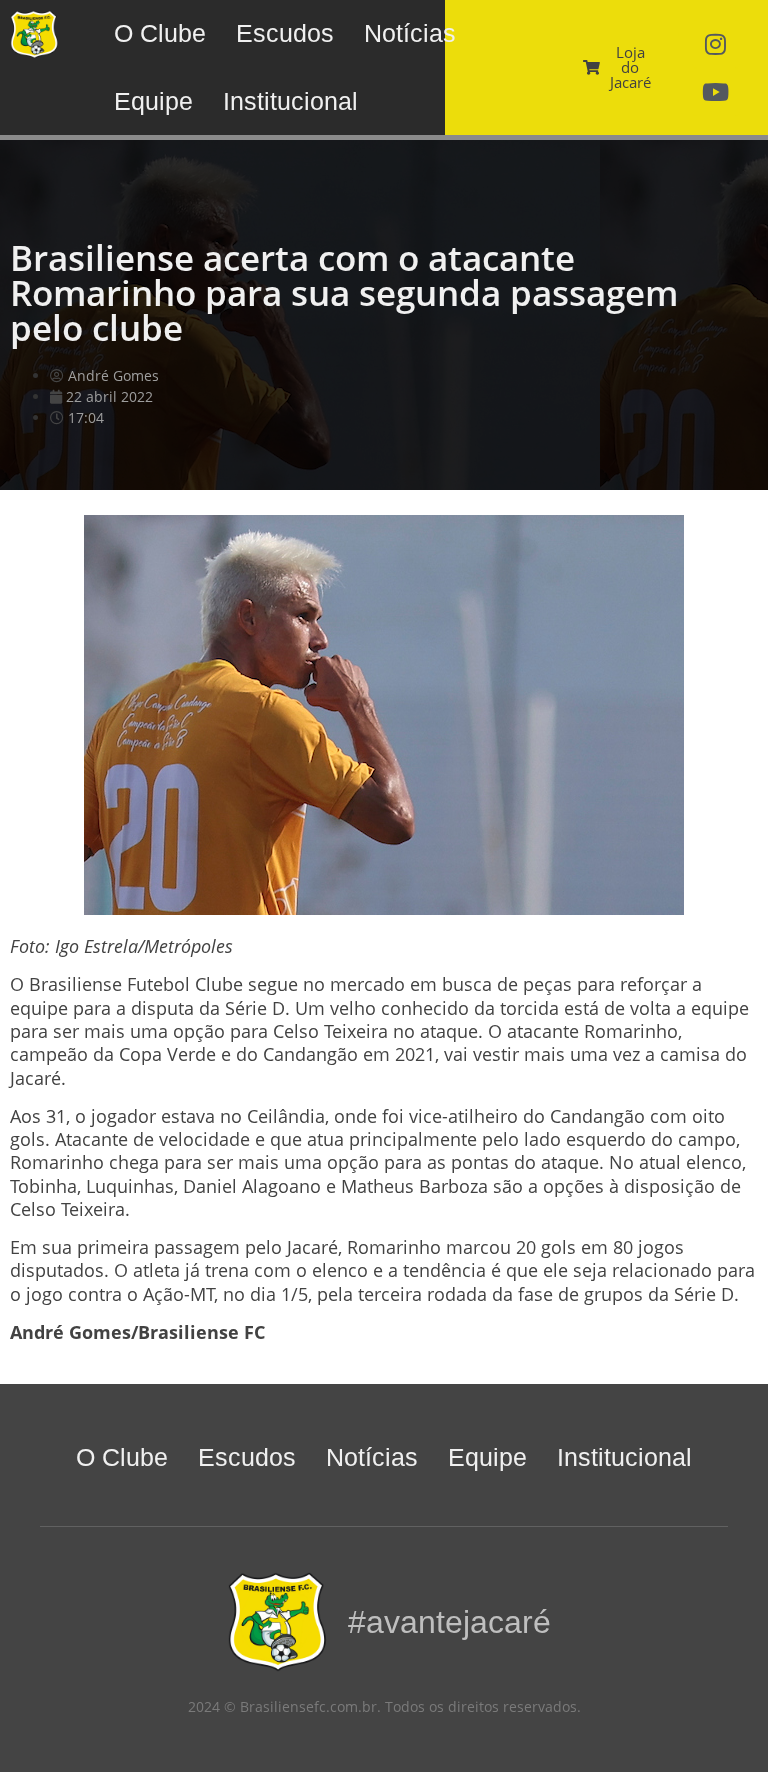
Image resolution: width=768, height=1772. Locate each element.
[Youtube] (716, 92)
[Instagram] (716, 44)
